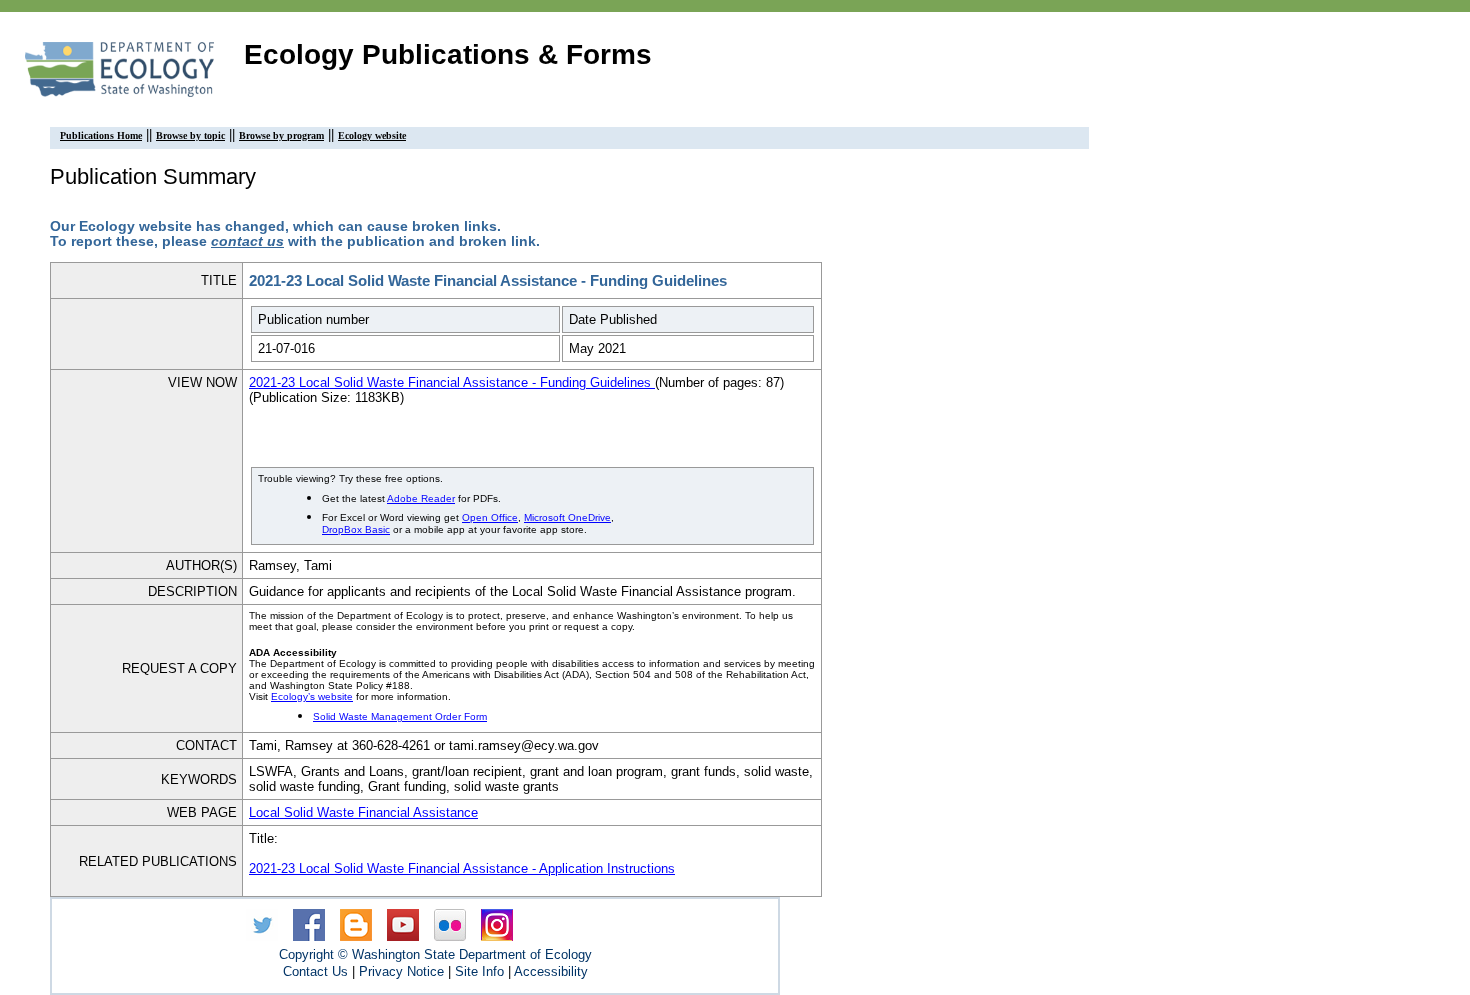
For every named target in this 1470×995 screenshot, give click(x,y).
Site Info (479, 971)
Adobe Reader (421, 498)
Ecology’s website (312, 696)
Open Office (490, 517)
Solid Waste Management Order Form (400, 716)
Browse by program (281, 135)
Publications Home (101, 135)
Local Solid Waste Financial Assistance (363, 812)
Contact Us (315, 971)
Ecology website (372, 135)
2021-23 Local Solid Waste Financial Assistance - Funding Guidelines (452, 382)
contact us (247, 241)
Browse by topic (190, 135)
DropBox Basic (356, 529)
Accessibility (551, 971)
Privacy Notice (401, 971)
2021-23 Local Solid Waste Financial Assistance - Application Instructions (462, 868)
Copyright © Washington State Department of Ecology (435, 954)
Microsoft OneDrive (567, 517)
